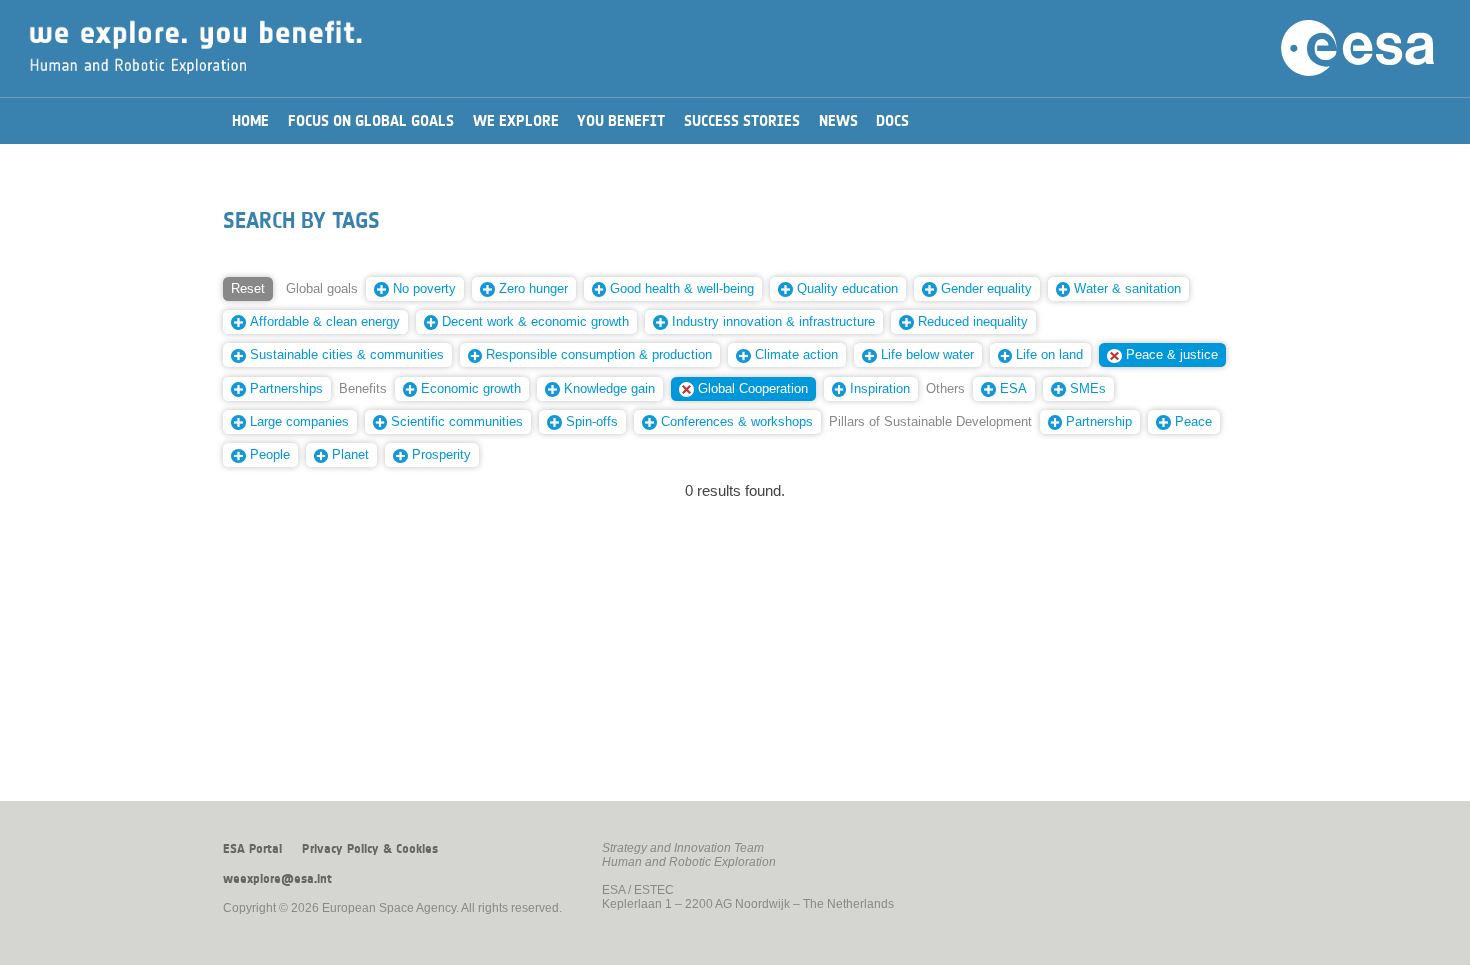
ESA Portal (252, 849)
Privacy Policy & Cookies (370, 849)
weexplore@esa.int (277, 879)
